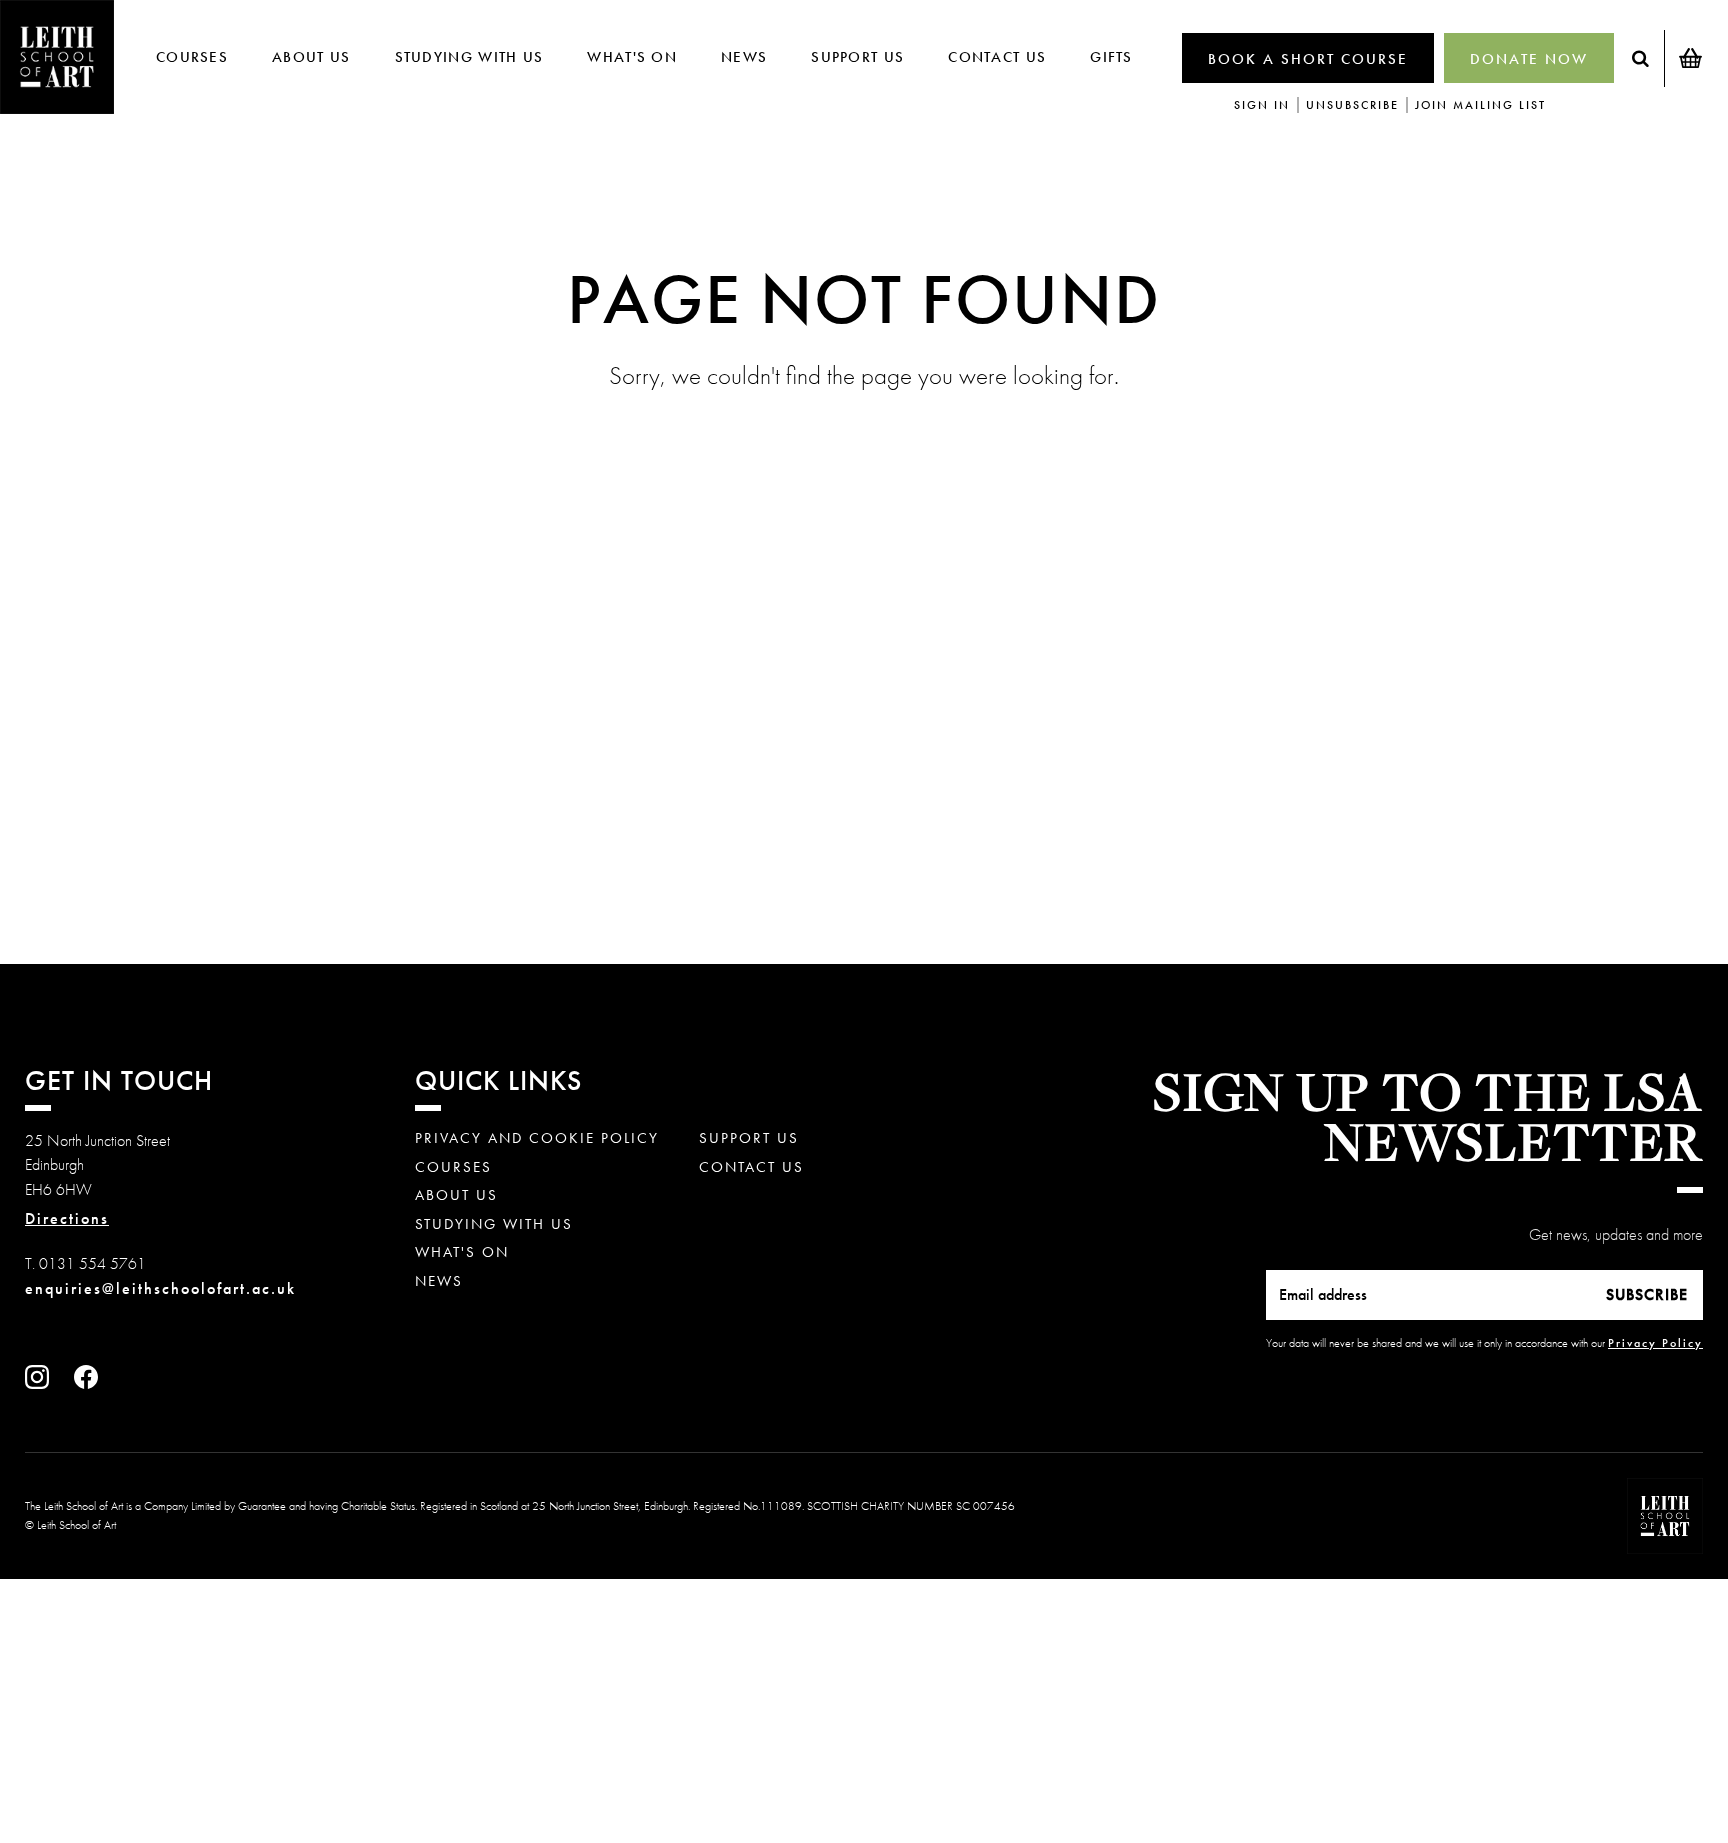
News (744, 57)
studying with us (469, 57)
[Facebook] (91, 1383)
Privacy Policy (1655, 1343)
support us (857, 57)
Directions (67, 1219)
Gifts (1111, 57)
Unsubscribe (1352, 105)
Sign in (1262, 105)
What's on (632, 57)
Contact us (997, 57)
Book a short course (1308, 59)
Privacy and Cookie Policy (537, 1138)
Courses (192, 57)
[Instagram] (42, 1383)
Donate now (1529, 59)
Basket (1690, 58)
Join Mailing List (1480, 105)
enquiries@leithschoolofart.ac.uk (160, 1288)
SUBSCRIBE (1647, 1294)
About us (311, 57)
